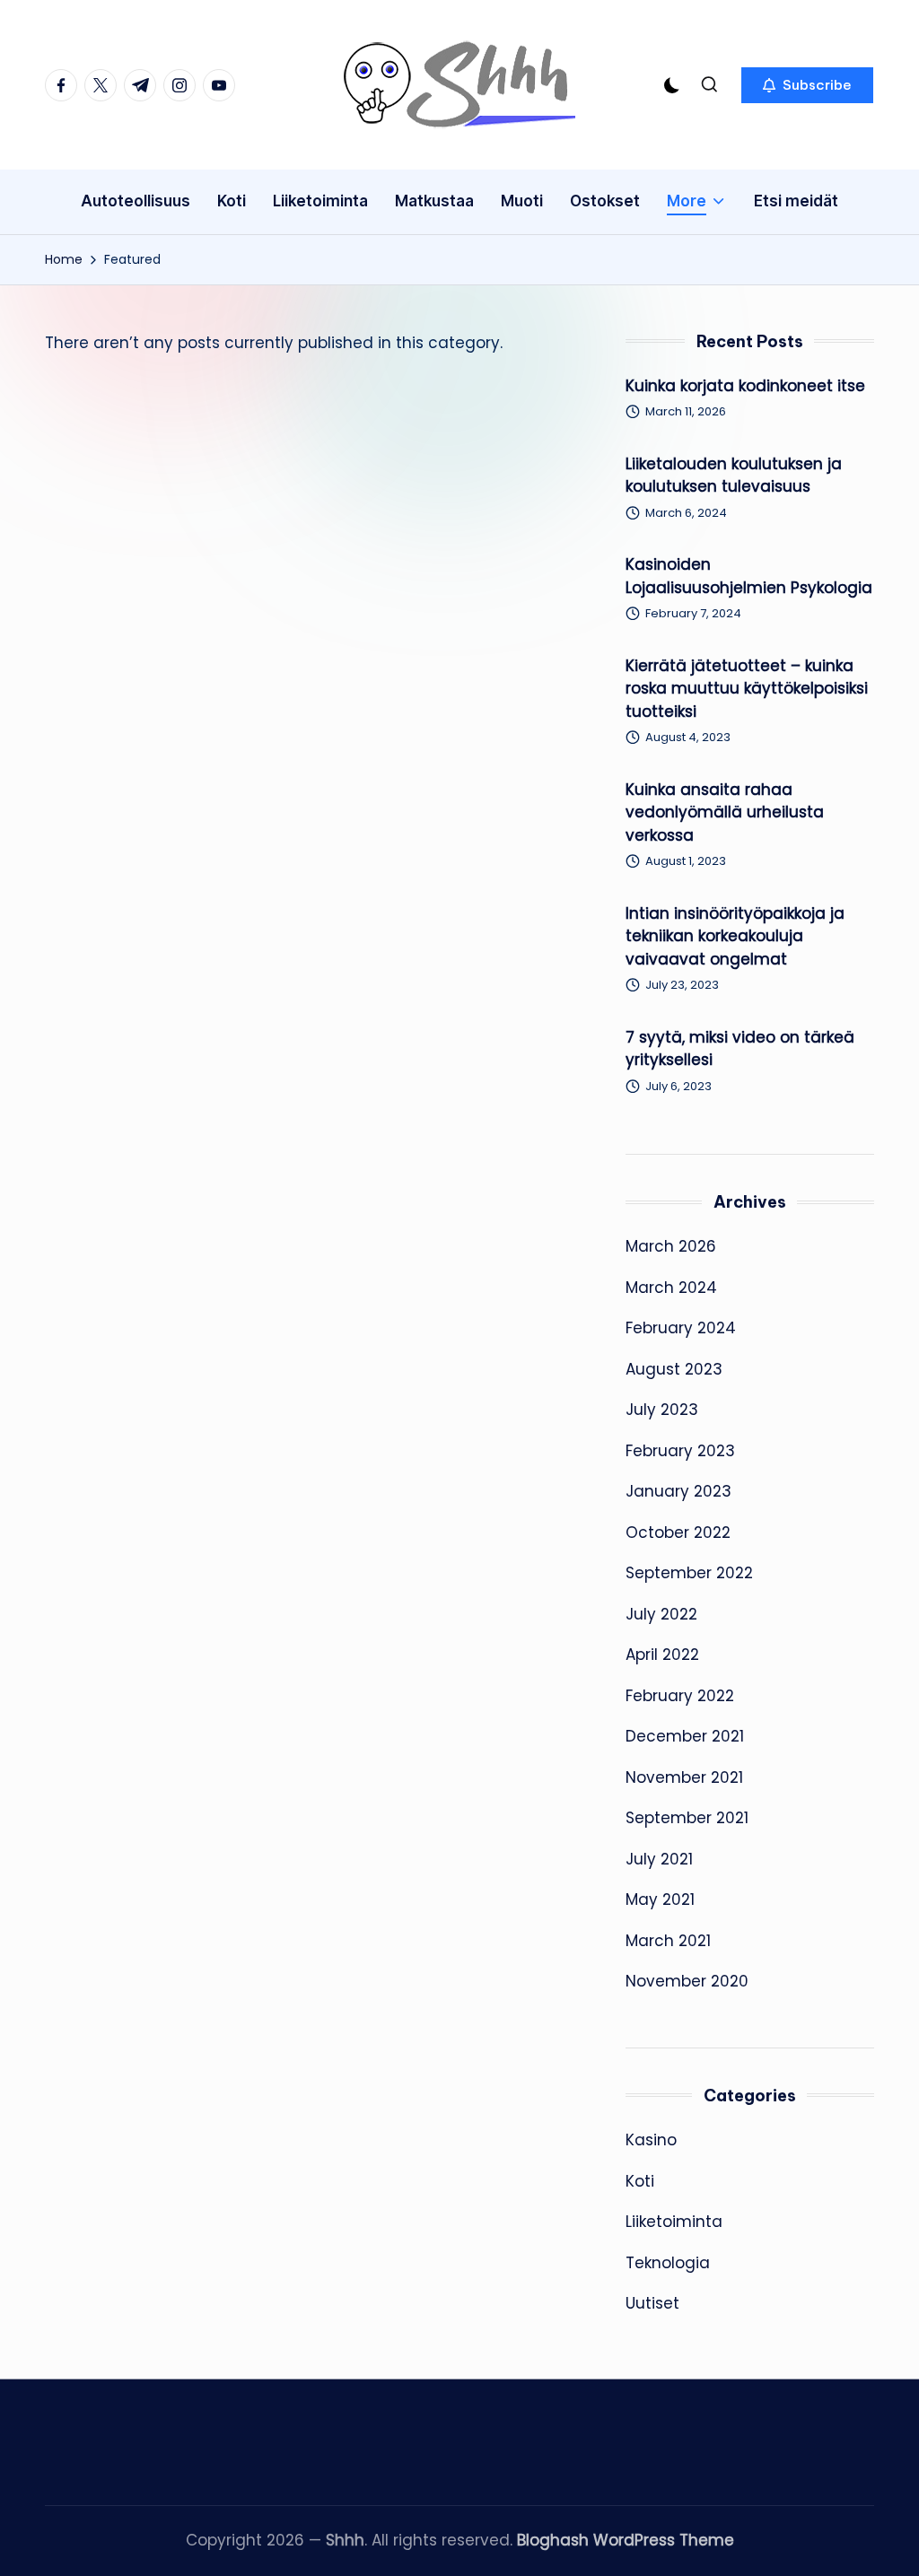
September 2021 (687, 1818)
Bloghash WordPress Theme (626, 2540)
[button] (807, 85)
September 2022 (689, 1573)
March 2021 (668, 1941)
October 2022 (678, 1533)
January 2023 (678, 1491)
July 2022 (661, 1614)
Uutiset (652, 2303)
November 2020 (687, 1981)
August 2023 (674, 1369)
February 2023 (680, 1451)
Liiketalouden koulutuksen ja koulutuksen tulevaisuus (734, 476)
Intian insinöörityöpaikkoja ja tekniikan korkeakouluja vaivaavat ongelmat (735, 936)
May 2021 (660, 1899)
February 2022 (680, 1696)
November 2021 (684, 1777)
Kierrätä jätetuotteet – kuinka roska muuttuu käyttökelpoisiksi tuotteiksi (747, 689)
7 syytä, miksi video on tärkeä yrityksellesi (740, 1049)
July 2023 (662, 1410)
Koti (640, 2181)
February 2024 (681, 1328)
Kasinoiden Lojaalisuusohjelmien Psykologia (749, 576)
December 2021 (685, 1736)
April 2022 (662, 1655)
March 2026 (671, 1246)
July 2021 (659, 1859)
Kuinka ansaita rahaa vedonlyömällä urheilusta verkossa (725, 812)
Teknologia (668, 2263)
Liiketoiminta (674, 2222)
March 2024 (671, 1288)
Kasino (651, 2140)
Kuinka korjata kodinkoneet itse (745, 386)
